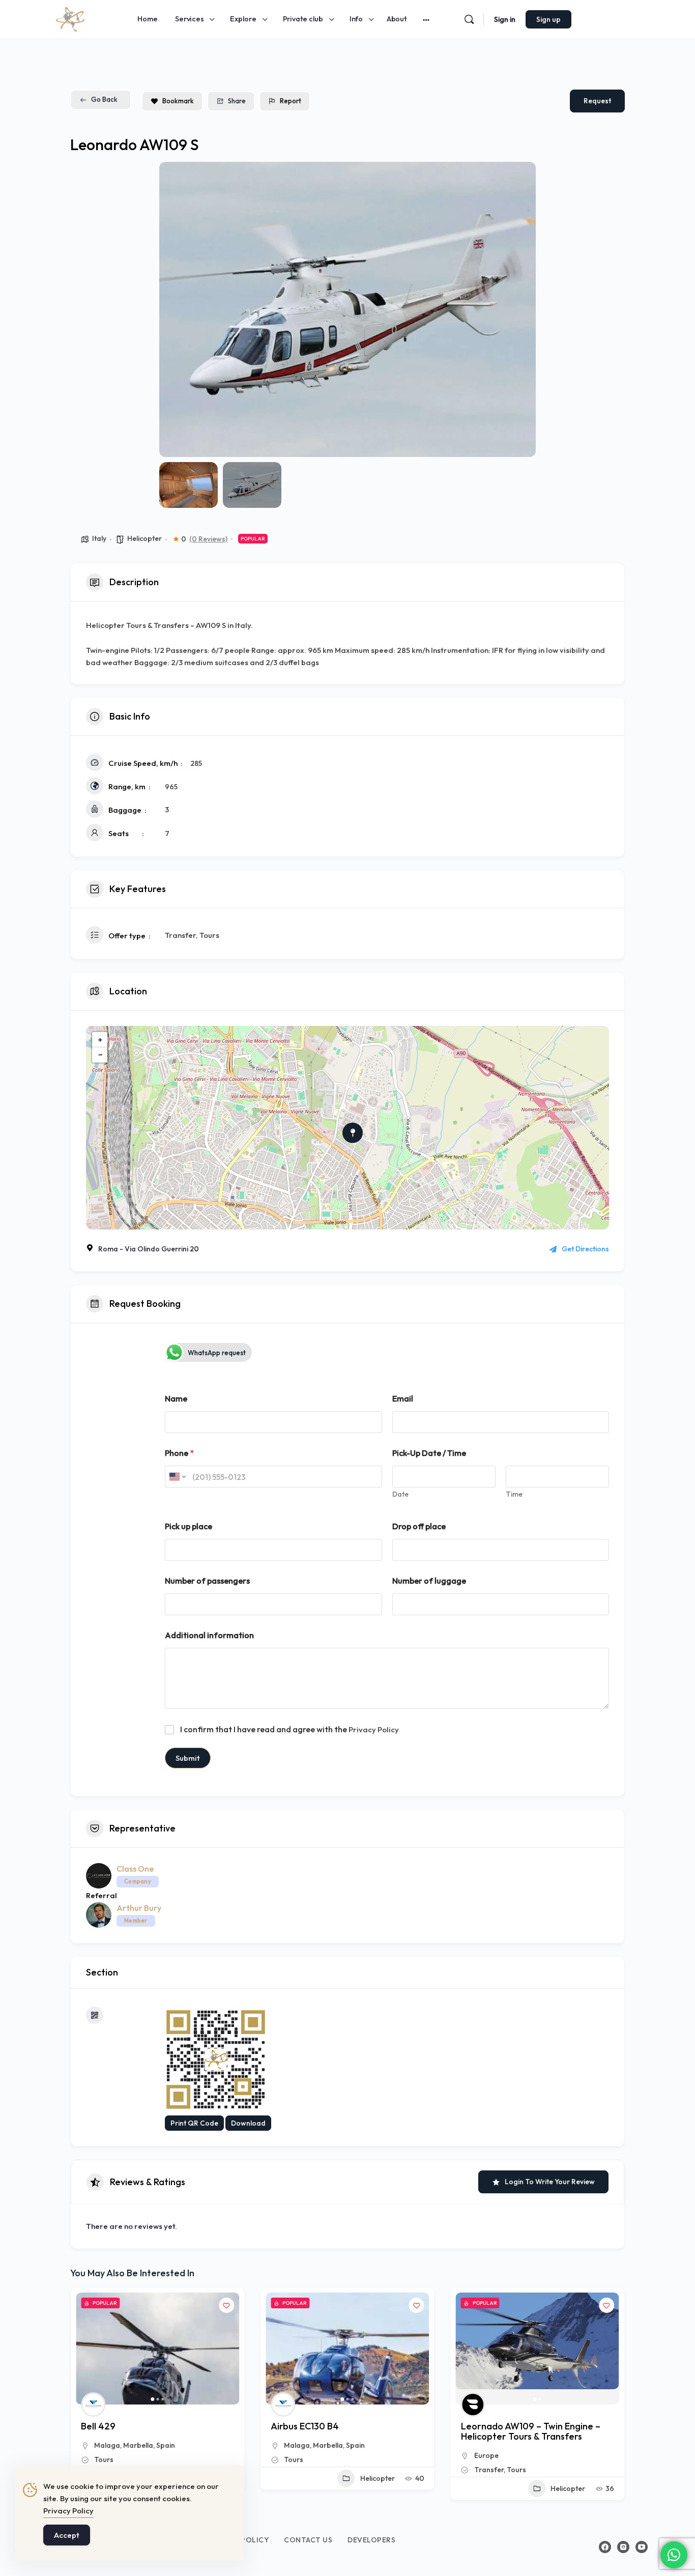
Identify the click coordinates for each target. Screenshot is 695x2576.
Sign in (505, 19)
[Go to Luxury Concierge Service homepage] (70, 18)
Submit (188, 1758)
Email (403, 1399)
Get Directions (585, 1249)
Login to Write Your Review (550, 2182)
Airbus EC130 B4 (115, 2426)
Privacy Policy (374, 1729)
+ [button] (100, 1039)
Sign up (548, 19)
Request (597, 101)
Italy (99, 538)
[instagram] (623, 2547)
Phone (179, 1453)
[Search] (469, 19)
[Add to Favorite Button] (226, 2305)
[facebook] (605, 2547)
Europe (296, 2455)
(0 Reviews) (208, 539)
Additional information (209, 1635)
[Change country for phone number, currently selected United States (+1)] (177, 1477)
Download (248, 2123)
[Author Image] (93, 2405)
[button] (175, 309)
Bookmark (178, 101)
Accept (67, 2535)
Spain (166, 2445)
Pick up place (189, 1526)
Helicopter (144, 538)
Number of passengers (207, 1581)
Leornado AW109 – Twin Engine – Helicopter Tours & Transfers (340, 2431)
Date (400, 1494)
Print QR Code (194, 2123)
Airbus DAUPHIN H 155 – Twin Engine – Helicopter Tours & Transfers (536, 2431)
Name (176, 1399)
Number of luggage (429, 1581)
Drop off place (419, 1526)
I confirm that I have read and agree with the (289, 1729)
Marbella (138, 2445)
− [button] (100, 1055)
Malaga (107, 2445)
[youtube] (642, 2547)
